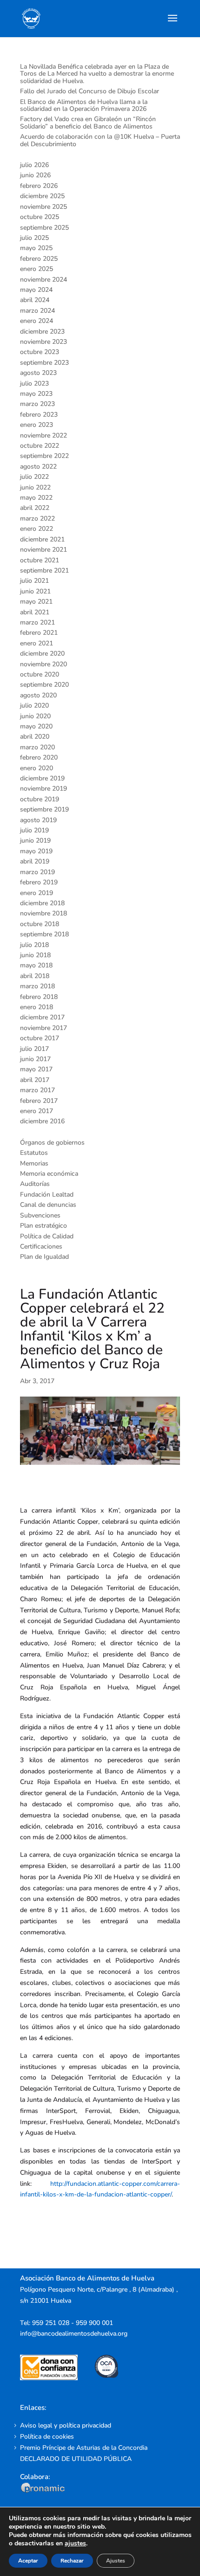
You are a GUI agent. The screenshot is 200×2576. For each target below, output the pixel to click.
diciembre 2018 (42, 903)
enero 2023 (37, 425)
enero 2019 (37, 893)
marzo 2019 (37, 872)
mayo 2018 (36, 965)
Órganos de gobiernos (52, 1143)
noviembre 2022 (43, 435)
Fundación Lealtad (47, 1195)
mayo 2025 (36, 248)
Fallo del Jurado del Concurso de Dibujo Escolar (90, 91)
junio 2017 (35, 1059)
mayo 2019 (36, 851)
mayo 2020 (36, 726)
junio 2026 (35, 175)
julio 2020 (34, 705)
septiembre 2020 (44, 685)
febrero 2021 (39, 633)
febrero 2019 (39, 882)
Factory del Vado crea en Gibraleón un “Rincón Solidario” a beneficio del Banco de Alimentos (88, 122)
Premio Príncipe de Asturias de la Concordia (84, 2448)
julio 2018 (34, 945)
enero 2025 (37, 269)
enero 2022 (37, 529)
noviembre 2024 (43, 280)
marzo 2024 (37, 311)
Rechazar (72, 2561)
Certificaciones (41, 1246)
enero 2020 (37, 768)
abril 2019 (35, 861)
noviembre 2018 (43, 913)
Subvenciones (40, 1215)
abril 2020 (35, 737)
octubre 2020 (40, 674)
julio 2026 (34, 165)
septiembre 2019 (44, 809)
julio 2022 (34, 477)
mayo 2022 (36, 498)
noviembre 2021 (43, 550)
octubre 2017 (40, 1038)
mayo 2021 (36, 602)
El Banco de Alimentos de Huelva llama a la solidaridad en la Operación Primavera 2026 (84, 105)
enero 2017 (37, 1111)
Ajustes (116, 2561)
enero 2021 (37, 643)
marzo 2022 (37, 518)
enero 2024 (37, 321)
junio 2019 (35, 840)
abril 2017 (35, 1080)
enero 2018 (37, 1007)
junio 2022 (35, 487)
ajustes (75, 2544)
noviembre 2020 (43, 664)
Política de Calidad (47, 1236)
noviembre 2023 (43, 342)
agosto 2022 (38, 467)
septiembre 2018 (44, 934)
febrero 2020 (39, 757)
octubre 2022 (40, 446)
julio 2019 (34, 830)
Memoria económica (49, 1174)
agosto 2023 (38, 373)
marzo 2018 (37, 986)
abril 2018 (35, 976)
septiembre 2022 (44, 456)
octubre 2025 (40, 217)
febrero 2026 (39, 186)
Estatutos (34, 1153)
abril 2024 (35, 300)
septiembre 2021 (44, 570)
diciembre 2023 (42, 332)
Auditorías (35, 1184)
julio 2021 (34, 581)
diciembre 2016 (42, 1121)
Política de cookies (47, 2437)
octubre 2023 (40, 352)
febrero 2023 (39, 415)
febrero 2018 (39, 997)
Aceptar (28, 2561)
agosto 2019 (38, 820)
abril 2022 (35, 508)
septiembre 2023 (44, 363)
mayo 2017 (36, 1069)
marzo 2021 (37, 622)
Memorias (34, 1163)
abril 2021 (35, 612)
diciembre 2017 (42, 1017)
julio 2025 (34, 238)
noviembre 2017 (43, 1028)
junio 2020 (35, 716)
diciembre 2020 (42, 654)
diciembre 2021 (42, 539)
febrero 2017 (39, 1101)
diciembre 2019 (42, 778)
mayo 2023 (36, 394)
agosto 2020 (38, 695)
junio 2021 (35, 591)
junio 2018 (35, 955)
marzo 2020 (37, 747)
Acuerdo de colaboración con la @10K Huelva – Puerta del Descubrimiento (100, 140)
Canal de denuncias (48, 1205)
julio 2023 (34, 383)
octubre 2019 (40, 799)
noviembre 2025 (43, 207)
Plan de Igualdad (44, 1257)
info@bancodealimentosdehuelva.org (74, 2334)
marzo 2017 (37, 1090)
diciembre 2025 (42, 196)
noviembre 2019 (43, 789)
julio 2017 (34, 1049)
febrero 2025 (39, 259)
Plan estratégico (43, 1226)
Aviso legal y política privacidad (66, 2425)
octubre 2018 (40, 924)
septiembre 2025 (44, 228)
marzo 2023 (37, 404)
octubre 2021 (40, 560)
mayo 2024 (36, 290)
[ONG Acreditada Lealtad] (55, 2378)
